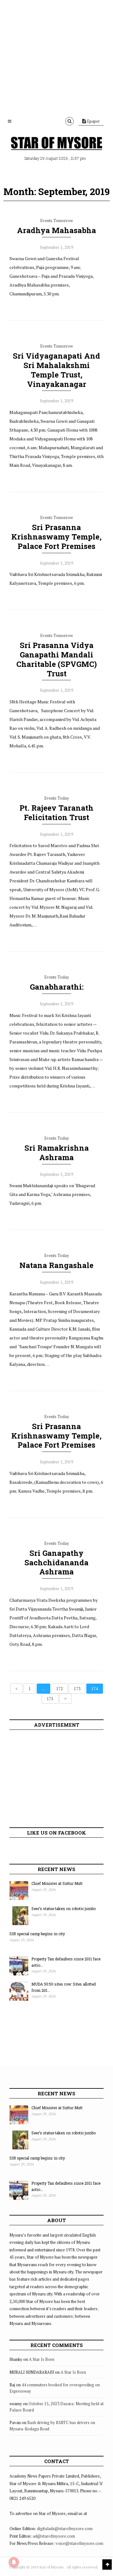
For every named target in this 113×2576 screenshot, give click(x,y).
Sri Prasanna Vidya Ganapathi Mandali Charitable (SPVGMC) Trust (56, 659)
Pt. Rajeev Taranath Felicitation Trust (56, 813)
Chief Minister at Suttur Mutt (57, 1883)
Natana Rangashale (56, 1265)
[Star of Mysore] (56, 143)
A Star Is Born (42, 2359)
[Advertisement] (56, 57)
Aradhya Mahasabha (56, 230)
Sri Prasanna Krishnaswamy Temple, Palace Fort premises (56, 537)
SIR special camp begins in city (37, 1934)
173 (77, 1689)
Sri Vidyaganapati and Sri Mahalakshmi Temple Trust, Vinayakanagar (56, 370)
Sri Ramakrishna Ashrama (57, 1153)
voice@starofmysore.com (79, 2543)
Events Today (57, 798)
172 (59, 1689)
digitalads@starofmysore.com (65, 2529)
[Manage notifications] (14, 2562)
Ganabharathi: (57, 987)
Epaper (93, 121)
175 (50, 1699)
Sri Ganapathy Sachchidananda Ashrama (56, 1562)
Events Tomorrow (56, 221)
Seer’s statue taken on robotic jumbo (64, 1908)
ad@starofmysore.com (54, 2536)
